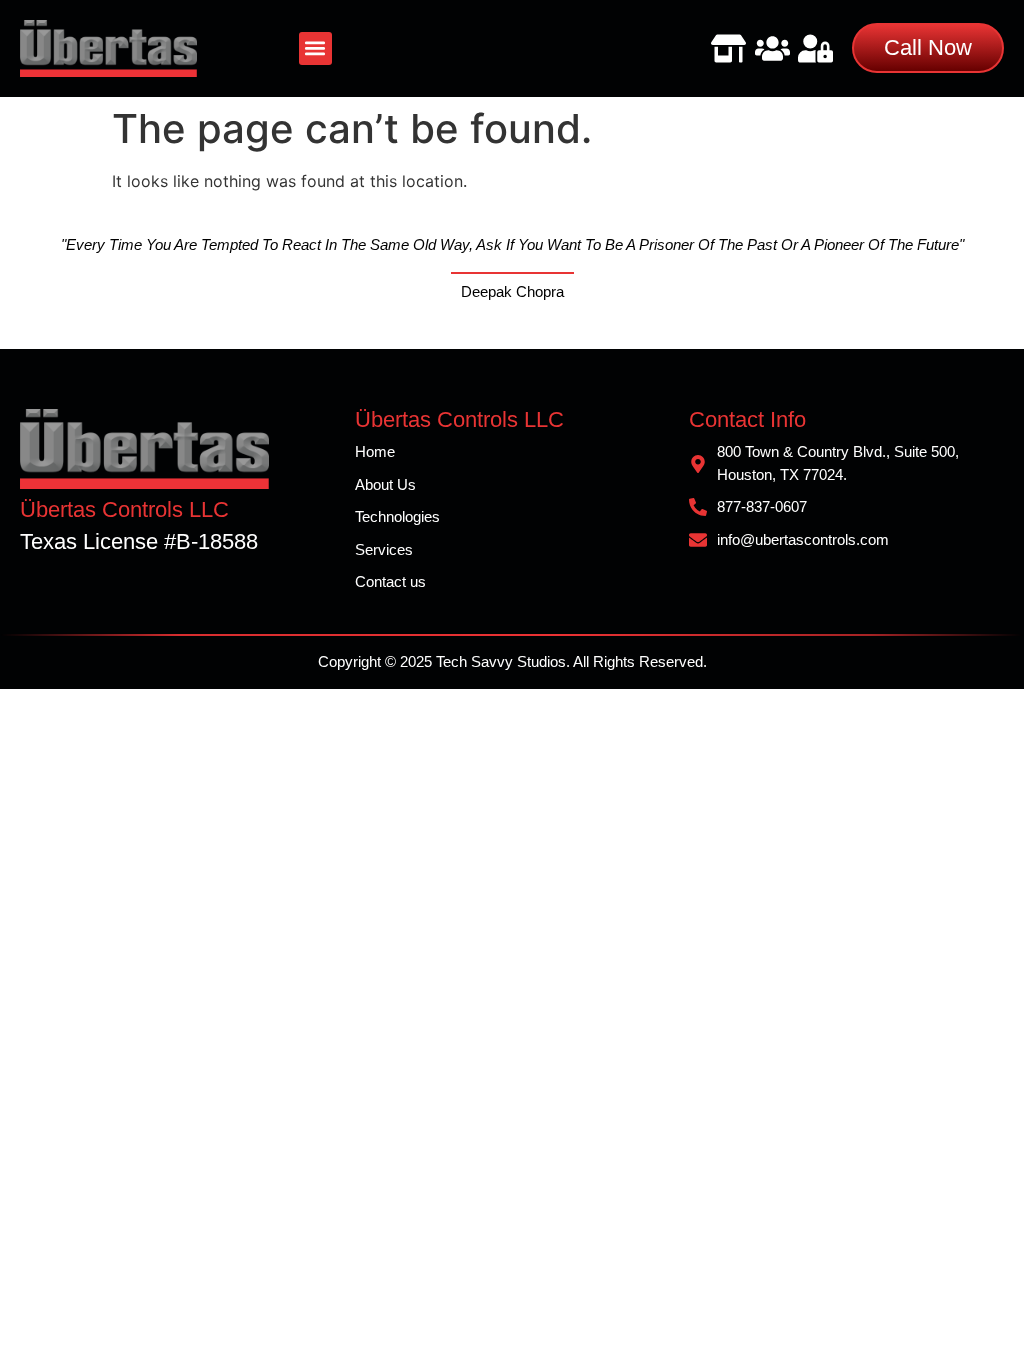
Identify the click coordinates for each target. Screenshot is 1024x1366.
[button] (315, 48)
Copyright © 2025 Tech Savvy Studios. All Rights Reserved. (512, 661)
